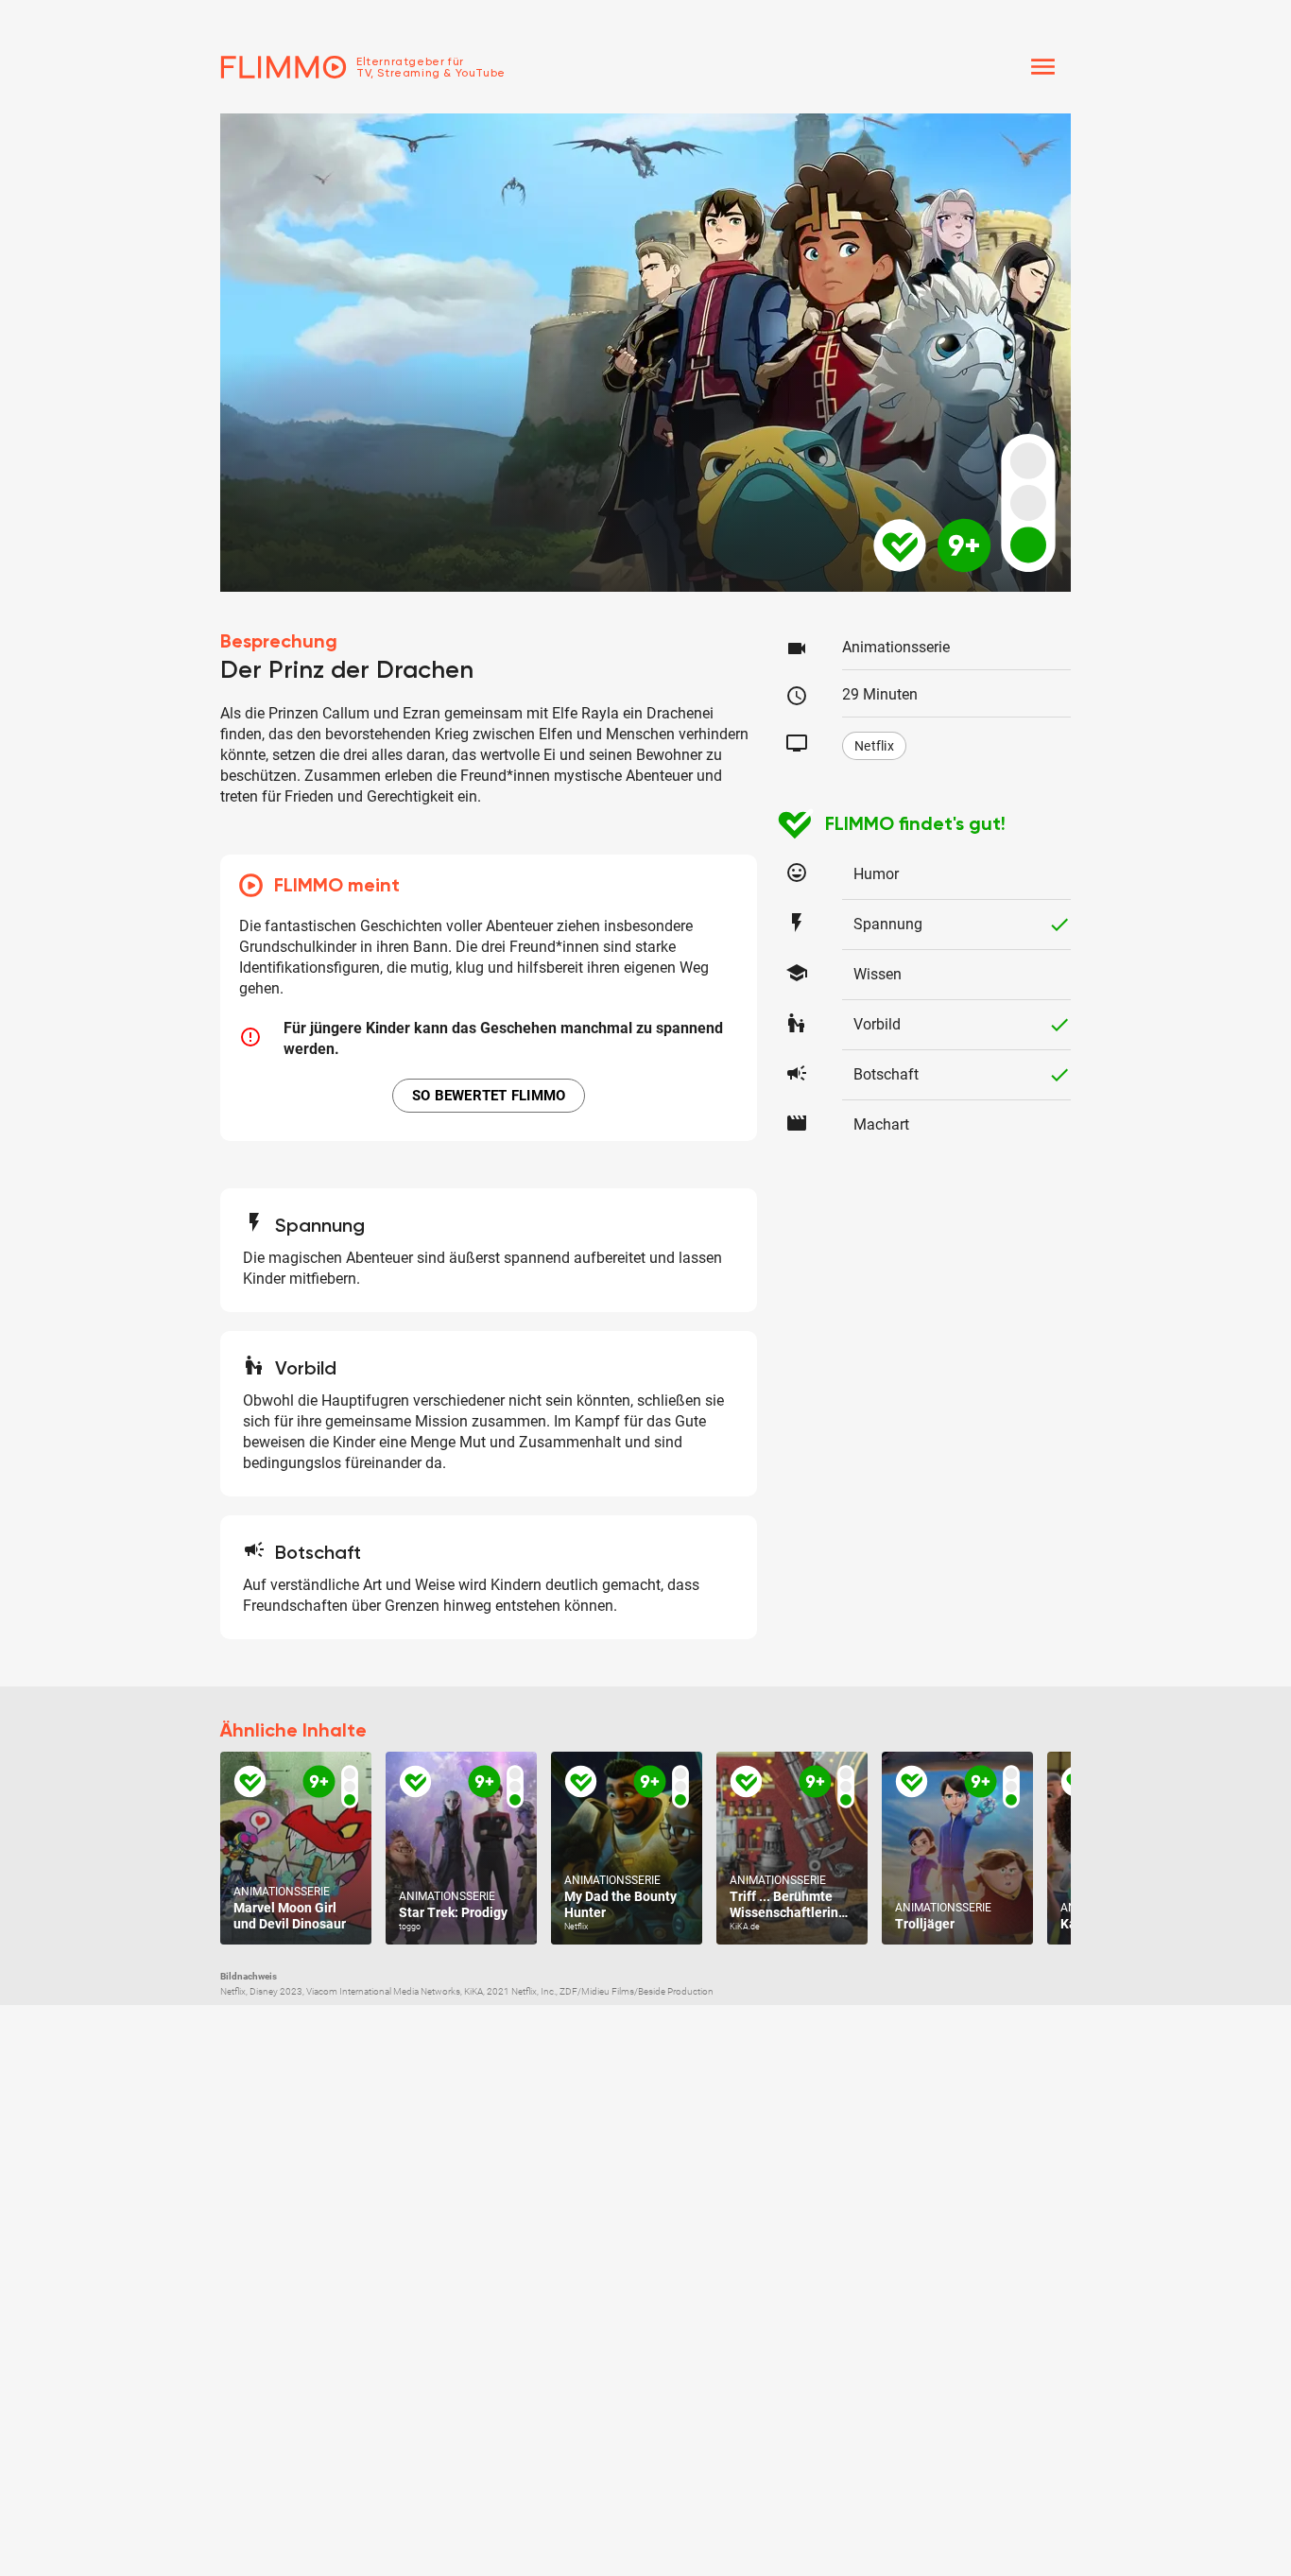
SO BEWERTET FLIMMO (489, 1096)
